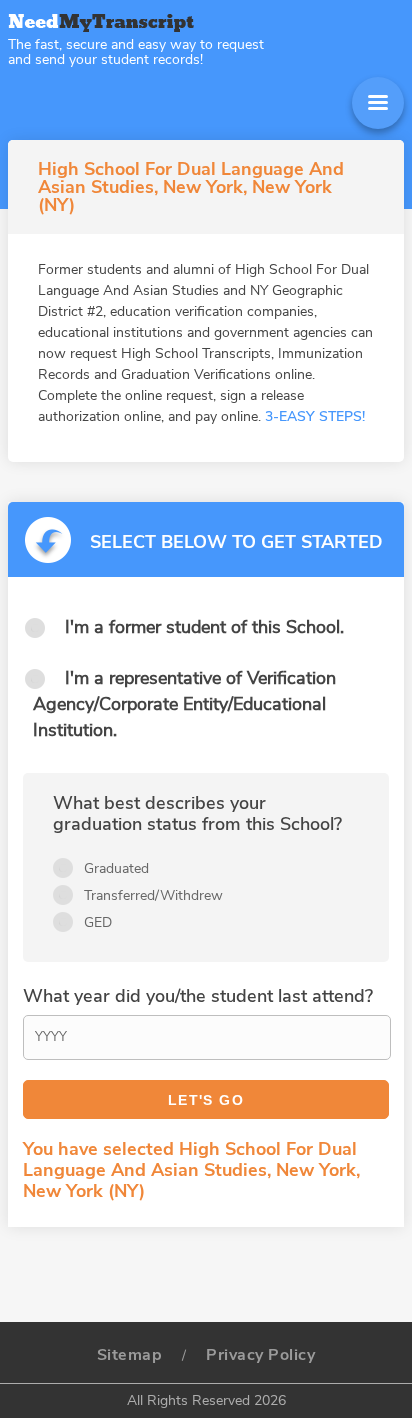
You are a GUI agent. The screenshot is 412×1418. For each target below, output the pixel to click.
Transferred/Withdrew (153, 895)
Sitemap (130, 1355)
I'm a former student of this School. (204, 627)
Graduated (116, 868)
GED (98, 922)
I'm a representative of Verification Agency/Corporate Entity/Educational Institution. (184, 704)
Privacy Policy (260, 1355)
